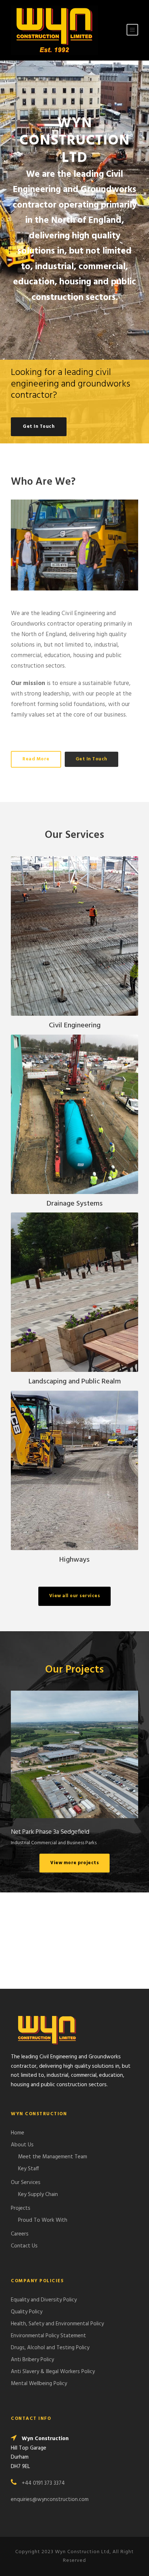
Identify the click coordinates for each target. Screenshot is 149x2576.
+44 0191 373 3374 (43, 2483)
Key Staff (29, 2169)
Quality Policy (27, 2312)
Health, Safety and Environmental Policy (57, 2324)
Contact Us (24, 2246)
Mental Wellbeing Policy (40, 2384)
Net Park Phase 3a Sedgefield (74, 1754)
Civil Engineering (75, 1026)
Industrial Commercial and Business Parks (74, 1773)
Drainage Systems (75, 1204)
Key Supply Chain (38, 2195)
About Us (22, 2145)
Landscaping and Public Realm (75, 1382)
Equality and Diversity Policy (44, 2300)
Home (18, 2133)
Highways (74, 1560)
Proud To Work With (43, 2220)
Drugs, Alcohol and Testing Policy (50, 2348)
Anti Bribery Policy (32, 2360)
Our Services (26, 2183)
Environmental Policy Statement (48, 2336)
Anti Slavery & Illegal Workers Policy (53, 2372)
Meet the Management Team (53, 2157)
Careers (20, 2234)
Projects (21, 2208)
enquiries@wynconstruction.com (50, 2500)
